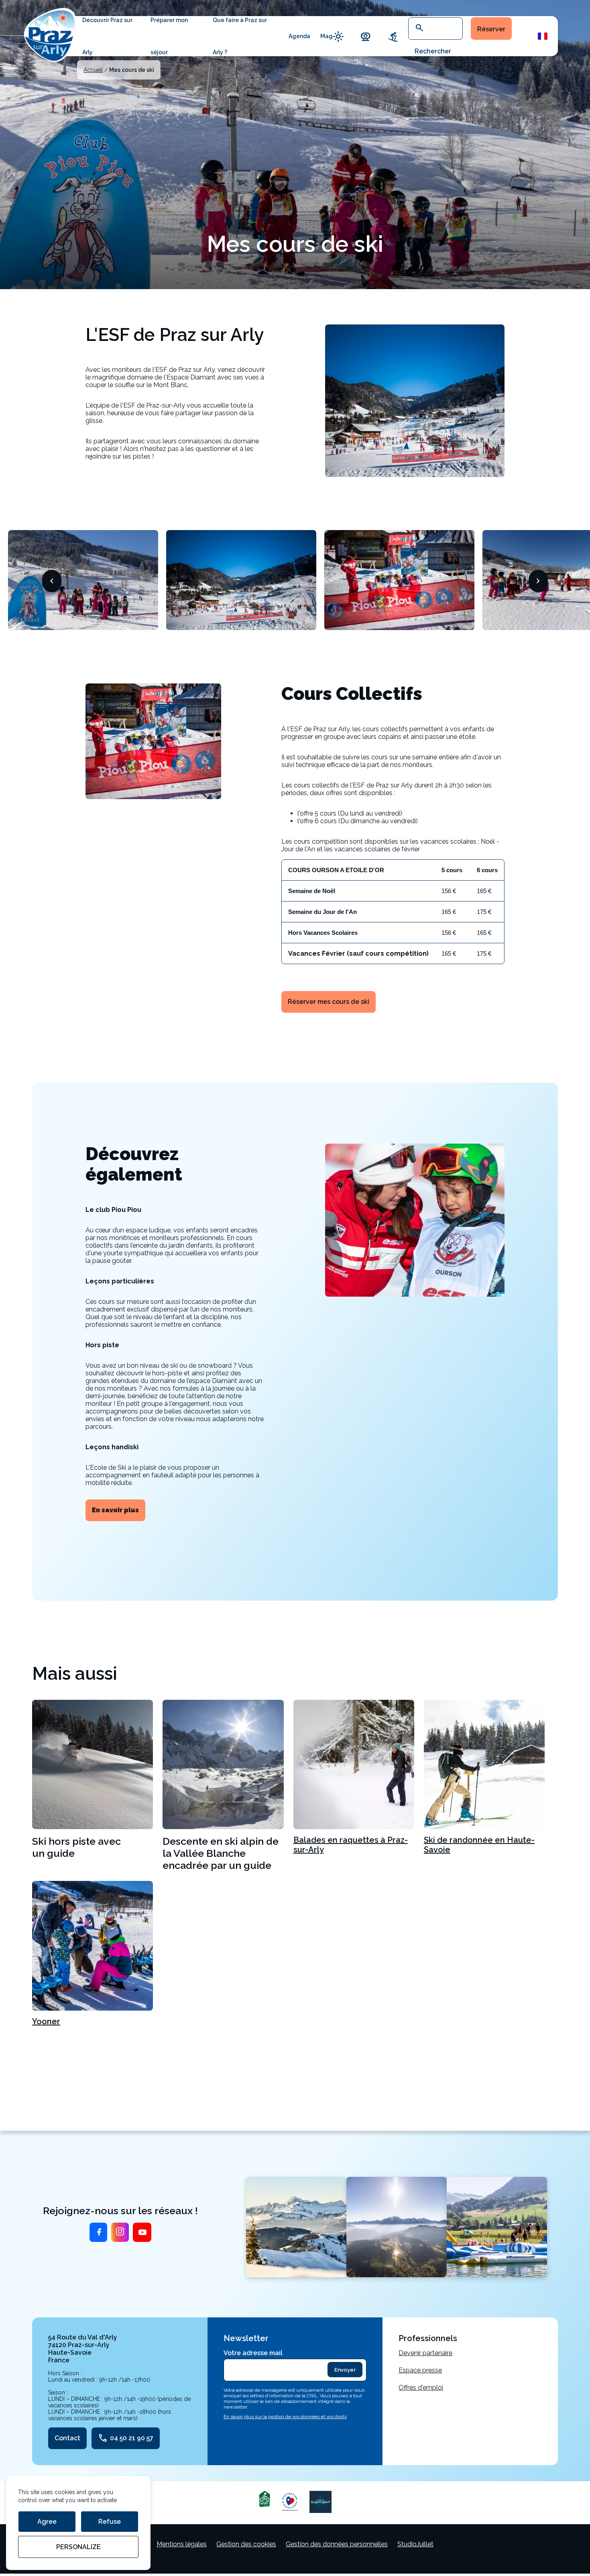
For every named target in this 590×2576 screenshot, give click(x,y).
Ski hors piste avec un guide (76, 1847)
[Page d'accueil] (50, 34)
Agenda (299, 36)
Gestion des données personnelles (337, 2544)
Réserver (491, 29)
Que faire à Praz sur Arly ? (240, 36)
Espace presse (420, 2370)
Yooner (46, 2021)
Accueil (93, 70)
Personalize (78, 2547)
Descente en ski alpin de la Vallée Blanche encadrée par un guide (221, 1853)
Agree (47, 2522)
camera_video (366, 36)
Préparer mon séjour (169, 36)
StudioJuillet (415, 2544)
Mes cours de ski (132, 70)
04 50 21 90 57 (126, 2438)
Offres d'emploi (421, 2387)
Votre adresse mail (253, 2353)
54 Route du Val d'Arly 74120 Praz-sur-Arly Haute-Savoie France (83, 2349)
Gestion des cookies (246, 2544)
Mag (327, 36)
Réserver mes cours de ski (329, 1002)
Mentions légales (182, 2544)
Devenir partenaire (425, 2353)
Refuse (110, 2522)
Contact (67, 2438)
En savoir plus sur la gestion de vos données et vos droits (285, 2417)
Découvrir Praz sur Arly (107, 36)
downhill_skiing (393, 36)
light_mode (338, 36)
